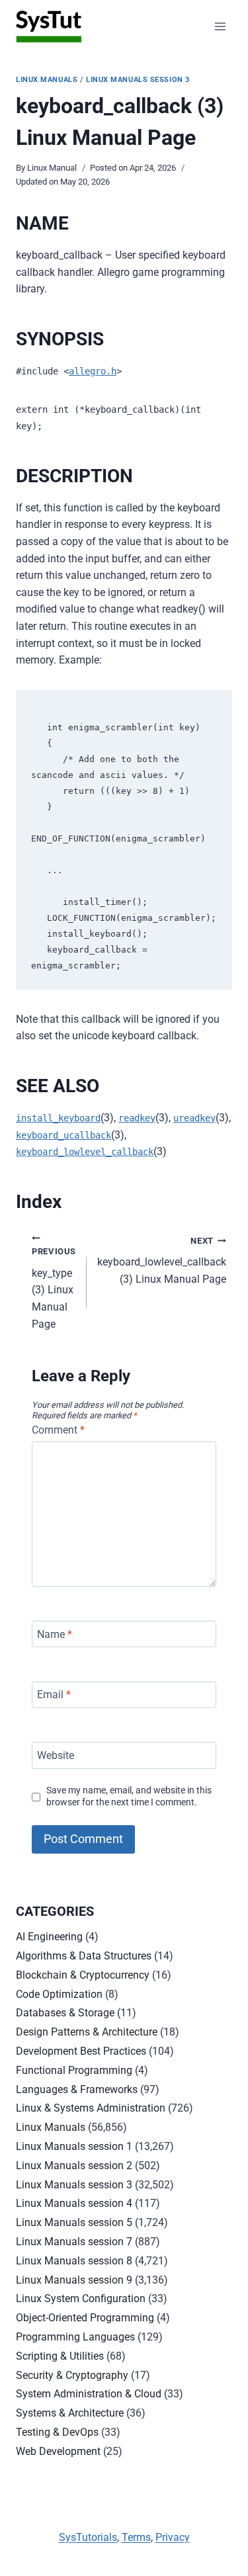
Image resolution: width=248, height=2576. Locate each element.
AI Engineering (49, 1937)
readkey (137, 1118)
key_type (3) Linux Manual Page (54, 1288)
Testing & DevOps (57, 2432)
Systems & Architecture (70, 2413)
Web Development (58, 2451)
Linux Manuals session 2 (74, 2166)
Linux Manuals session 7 (74, 2242)
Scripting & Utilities (60, 2356)
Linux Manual (52, 168)
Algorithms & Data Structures (84, 1956)
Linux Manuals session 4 (74, 2203)
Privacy (173, 2537)
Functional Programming (74, 2070)
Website (56, 1755)
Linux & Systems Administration (91, 2108)
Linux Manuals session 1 (74, 2146)
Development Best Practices (81, 2051)
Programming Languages (75, 2337)
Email (54, 1695)
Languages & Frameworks (77, 2089)
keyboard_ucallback (63, 1135)
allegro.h (93, 371)
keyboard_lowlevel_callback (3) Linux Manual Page (162, 1261)
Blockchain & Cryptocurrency (83, 1975)
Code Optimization (59, 1994)
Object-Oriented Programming (85, 2318)
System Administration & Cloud (89, 2394)
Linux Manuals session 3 (138, 80)
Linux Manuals (47, 80)
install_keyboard (58, 1118)
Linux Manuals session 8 (74, 2261)
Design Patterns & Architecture (87, 2032)
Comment (58, 1430)
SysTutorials (88, 2537)
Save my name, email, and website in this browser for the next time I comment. (129, 1797)
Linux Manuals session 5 (74, 2222)
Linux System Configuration (81, 2298)
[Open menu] (220, 26)
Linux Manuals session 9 (74, 2280)
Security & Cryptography (72, 2375)
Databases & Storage (65, 2013)
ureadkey (194, 1118)
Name (55, 1634)
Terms (136, 2537)
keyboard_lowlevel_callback (85, 1152)
